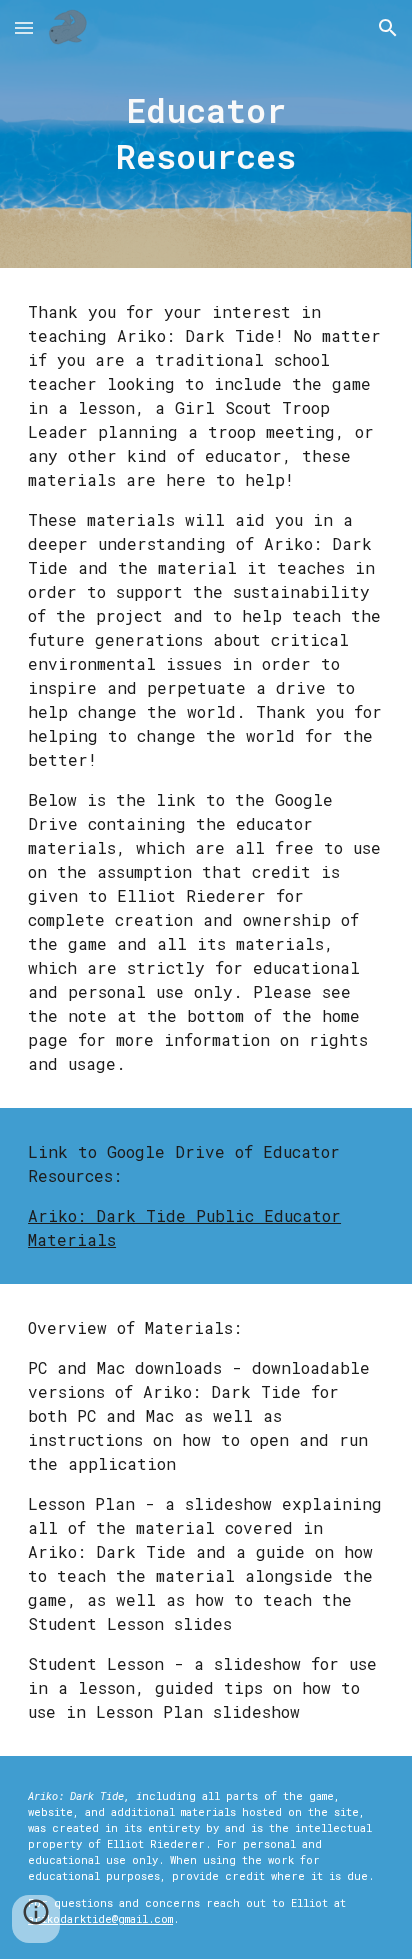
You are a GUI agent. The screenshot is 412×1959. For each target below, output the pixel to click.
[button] (24, 27)
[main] (206, 134)
